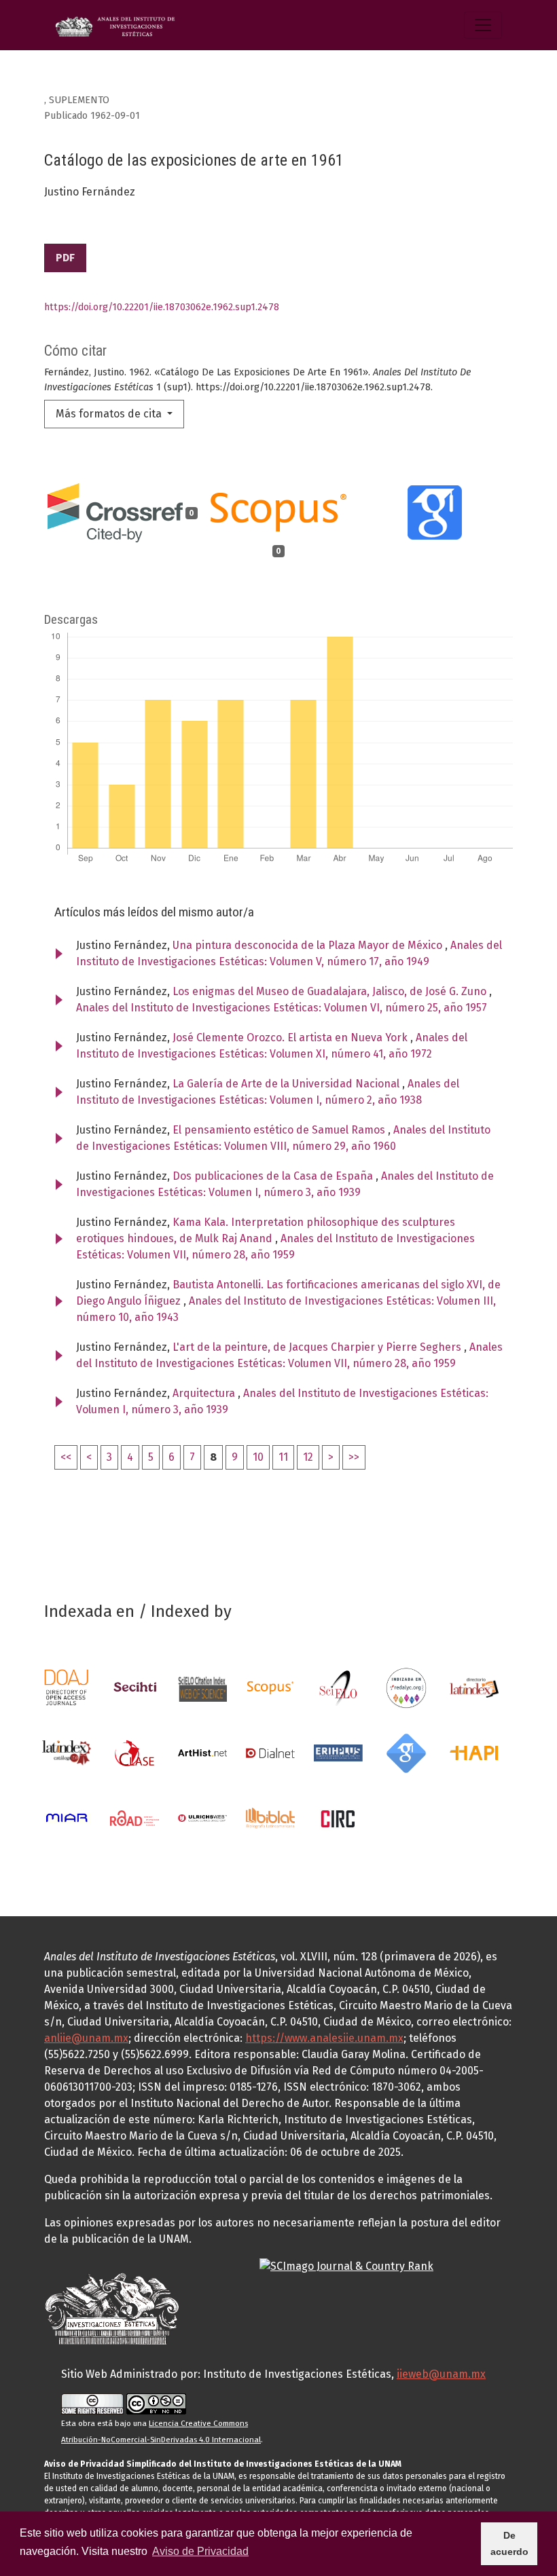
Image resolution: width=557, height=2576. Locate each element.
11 (283, 1457)
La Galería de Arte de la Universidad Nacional (287, 1084)
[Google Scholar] (406, 1752)
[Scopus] (270, 1687)
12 (308, 1457)
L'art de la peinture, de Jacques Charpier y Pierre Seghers (318, 1347)
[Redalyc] (406, 1687)
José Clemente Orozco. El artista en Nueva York (291, 1038)
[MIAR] (67, 1817)
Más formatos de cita (110, 414)
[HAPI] (474, 1752)
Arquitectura (205, 1393)
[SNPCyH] (134, 1687)
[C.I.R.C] (338, 1817)
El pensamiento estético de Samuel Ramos (280, 1130)
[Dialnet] (270, 1752)
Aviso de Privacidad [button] (200, 2551)
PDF (65, 258)
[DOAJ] (67, 1687)
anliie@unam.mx (86, 2038)
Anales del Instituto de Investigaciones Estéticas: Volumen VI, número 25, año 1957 (282, 1008)
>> (354, 1457)
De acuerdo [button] (509, 2543)
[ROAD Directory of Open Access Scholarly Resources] (134, 1817)
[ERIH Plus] (338, 1752)
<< (66, 1457)
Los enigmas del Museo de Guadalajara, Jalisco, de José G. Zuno (331, 991)
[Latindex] (474, 1687)
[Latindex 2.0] (67, 1752)
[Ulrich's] (202, 1817)
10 (258, 1457)
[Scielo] (338, 1687)
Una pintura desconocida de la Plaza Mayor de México (309, 945)
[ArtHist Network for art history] (202, 1752)
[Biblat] (270, 1817)
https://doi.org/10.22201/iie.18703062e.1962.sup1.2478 (162, 307)
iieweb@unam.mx (441, 2374)
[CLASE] (134, 1752)
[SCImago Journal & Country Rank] (346, 2266)
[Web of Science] (202, 1687)
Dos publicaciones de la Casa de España (274, 1176)
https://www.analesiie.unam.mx (324, 2038)
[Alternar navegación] (483, 25)
